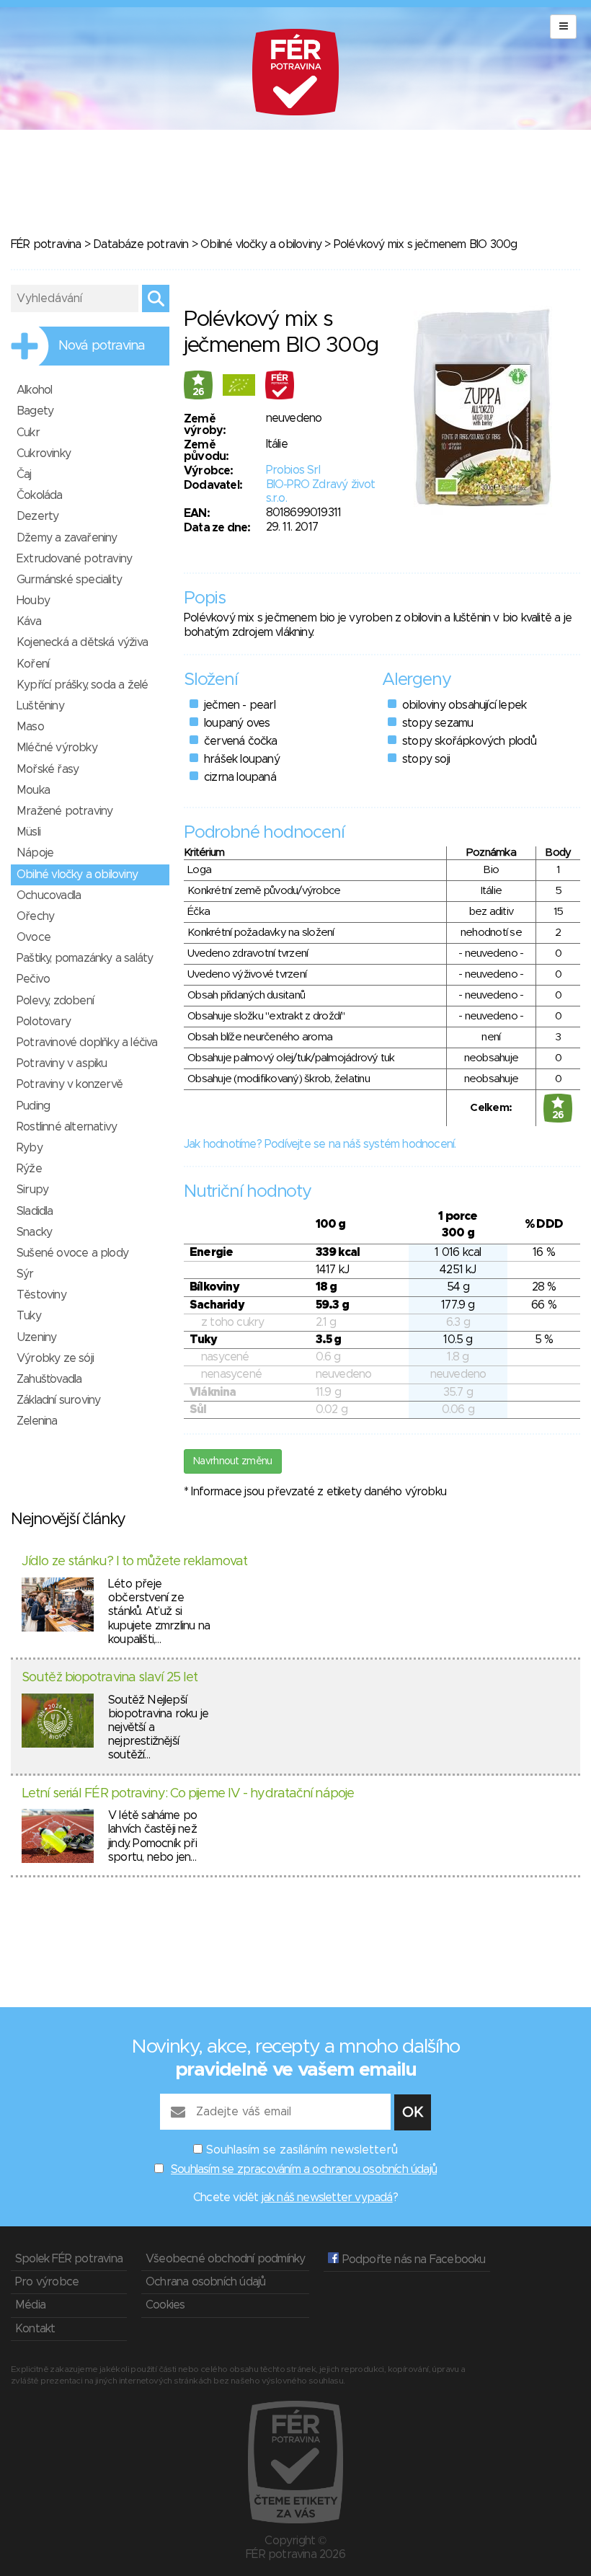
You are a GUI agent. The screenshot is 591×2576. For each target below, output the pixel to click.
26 (199, 392)
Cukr (28, 433)
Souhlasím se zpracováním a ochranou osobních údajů (304, 2169)
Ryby (30, 1148)
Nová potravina (102, 346)
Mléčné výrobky (57, 748)
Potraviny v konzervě (70, 1084)
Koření (33, 664)
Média (30, 2305)
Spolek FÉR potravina (69, 2259)
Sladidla (35, 1211)
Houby (33, 601)
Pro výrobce (47, 2282)
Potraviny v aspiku (62, 1063)
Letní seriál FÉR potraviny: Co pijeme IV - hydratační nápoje (188, 1794)
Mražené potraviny (65, 811)
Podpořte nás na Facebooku (412, 2259)
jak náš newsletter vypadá (327, 2197)
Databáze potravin (141, 244)
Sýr (25, 1274)
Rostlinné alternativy (67, 1127)
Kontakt (35, 2329)
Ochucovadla (49, 895)
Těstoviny (41, 1295)
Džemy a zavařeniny (67, 538)
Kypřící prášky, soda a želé (82, 685)
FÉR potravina (46, 244)
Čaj (24, 474)
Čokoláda (40, 495)
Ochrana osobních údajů (205, 2282)
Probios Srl (293, 470)
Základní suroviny (58, 1400)
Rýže (29, 1169)
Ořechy (35, 916)
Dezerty (37, 516)
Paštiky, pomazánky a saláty (85, 958)
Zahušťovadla (49, 1379)
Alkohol (34, 390)
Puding (33, 1106)
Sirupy (32, 1190)
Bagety (35, 411)
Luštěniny (40, 706)
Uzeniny (36, 1337)
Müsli (28, 832)
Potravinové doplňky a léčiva (87, 1043)
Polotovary (44, 1022)
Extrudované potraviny (74, 559)
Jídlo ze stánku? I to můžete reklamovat (134, 1562)
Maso (30, 727)
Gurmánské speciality (69, 580)
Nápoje (35, 853)
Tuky (29, 1316)
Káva (29, 621)
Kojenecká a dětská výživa (82, 642)
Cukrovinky (44, 453)
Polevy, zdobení (55, 1001)
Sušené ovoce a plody (72, 1253)
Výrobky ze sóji (55, 1358)
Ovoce (34, 937)
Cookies (165, 2305)
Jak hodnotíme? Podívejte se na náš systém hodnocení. (320, 1144)
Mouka (33, 790)
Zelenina (37, 1421)
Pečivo (33, 979)
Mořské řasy (48, 769)
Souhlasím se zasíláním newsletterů (302, 2150)
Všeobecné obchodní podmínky (225, 2259)
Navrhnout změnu (233, 1461)
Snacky (34, 1232)
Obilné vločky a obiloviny (261, 244)
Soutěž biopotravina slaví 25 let (110, 1678)
